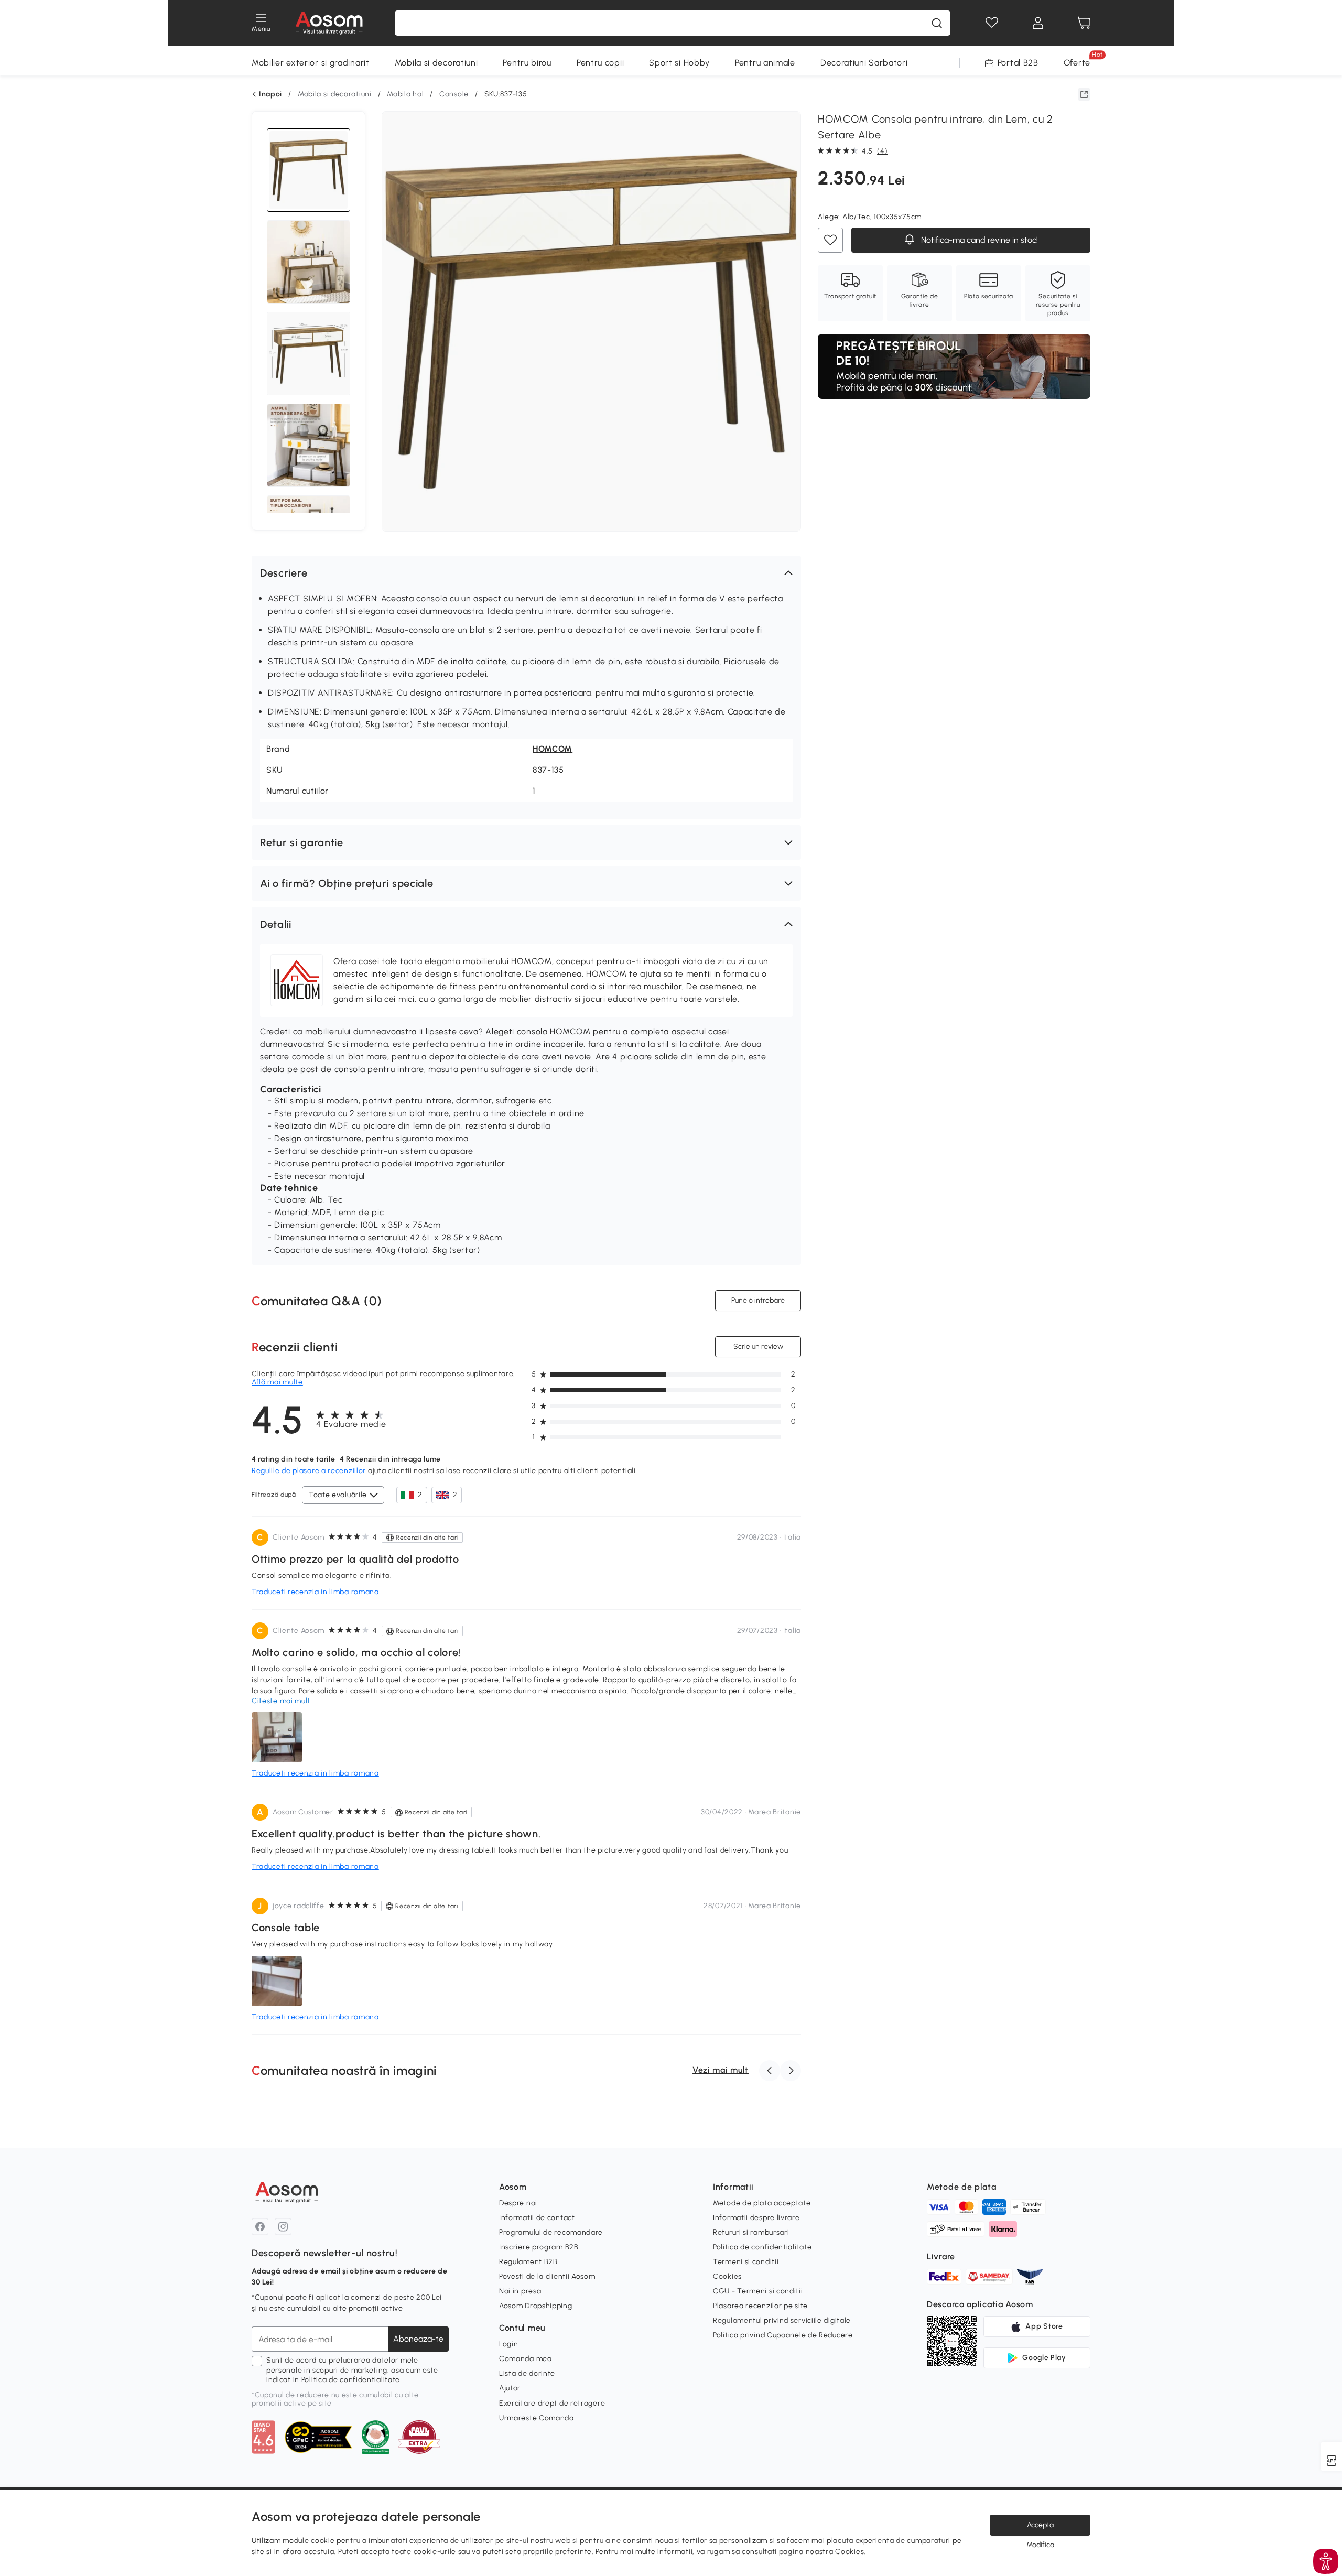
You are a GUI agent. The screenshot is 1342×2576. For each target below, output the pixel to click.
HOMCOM (553, 749)
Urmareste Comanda (537, 2418)
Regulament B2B (528, 2262)
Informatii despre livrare (756, 2218)
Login (509, 2344)
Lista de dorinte (527, 2373)
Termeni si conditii (746, 2262)
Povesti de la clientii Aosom (547, 2276)
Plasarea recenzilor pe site (760, 2306)
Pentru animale (765, 63)
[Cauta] (937, 23)
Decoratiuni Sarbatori (864, 63)
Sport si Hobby (679, 63)
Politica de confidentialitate (351, 2380)
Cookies (727, 2276)
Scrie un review (758, 1346)
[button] (526, 573)
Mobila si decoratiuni (436, 63)
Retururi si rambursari (751, 2232)
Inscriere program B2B (539, 2247)
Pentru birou (527, 63)
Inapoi (270, 94)
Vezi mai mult (721, 2070)
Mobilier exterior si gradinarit (311, 63)
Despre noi (518, 2203)
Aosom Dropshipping (536, 2306)
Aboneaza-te (418, 2339)
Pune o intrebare (758, 1300)
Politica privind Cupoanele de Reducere (783, 2335)
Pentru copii (600, 63)
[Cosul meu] (1084, 23)
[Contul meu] (1038, 23)
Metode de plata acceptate (762, 2203)
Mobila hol (405, 94)
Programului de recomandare (551, 2232)
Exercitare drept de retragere (552, 2403)
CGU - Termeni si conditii (758, 2291)
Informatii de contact (537, 2218)
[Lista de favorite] (992, 23)
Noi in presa (520, 2291)
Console (454, 94)
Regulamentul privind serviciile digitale (782, 2320)
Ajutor (510, 2388)
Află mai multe (277, 1382)
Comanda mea (526, 2359)
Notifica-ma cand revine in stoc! (978, 240)
